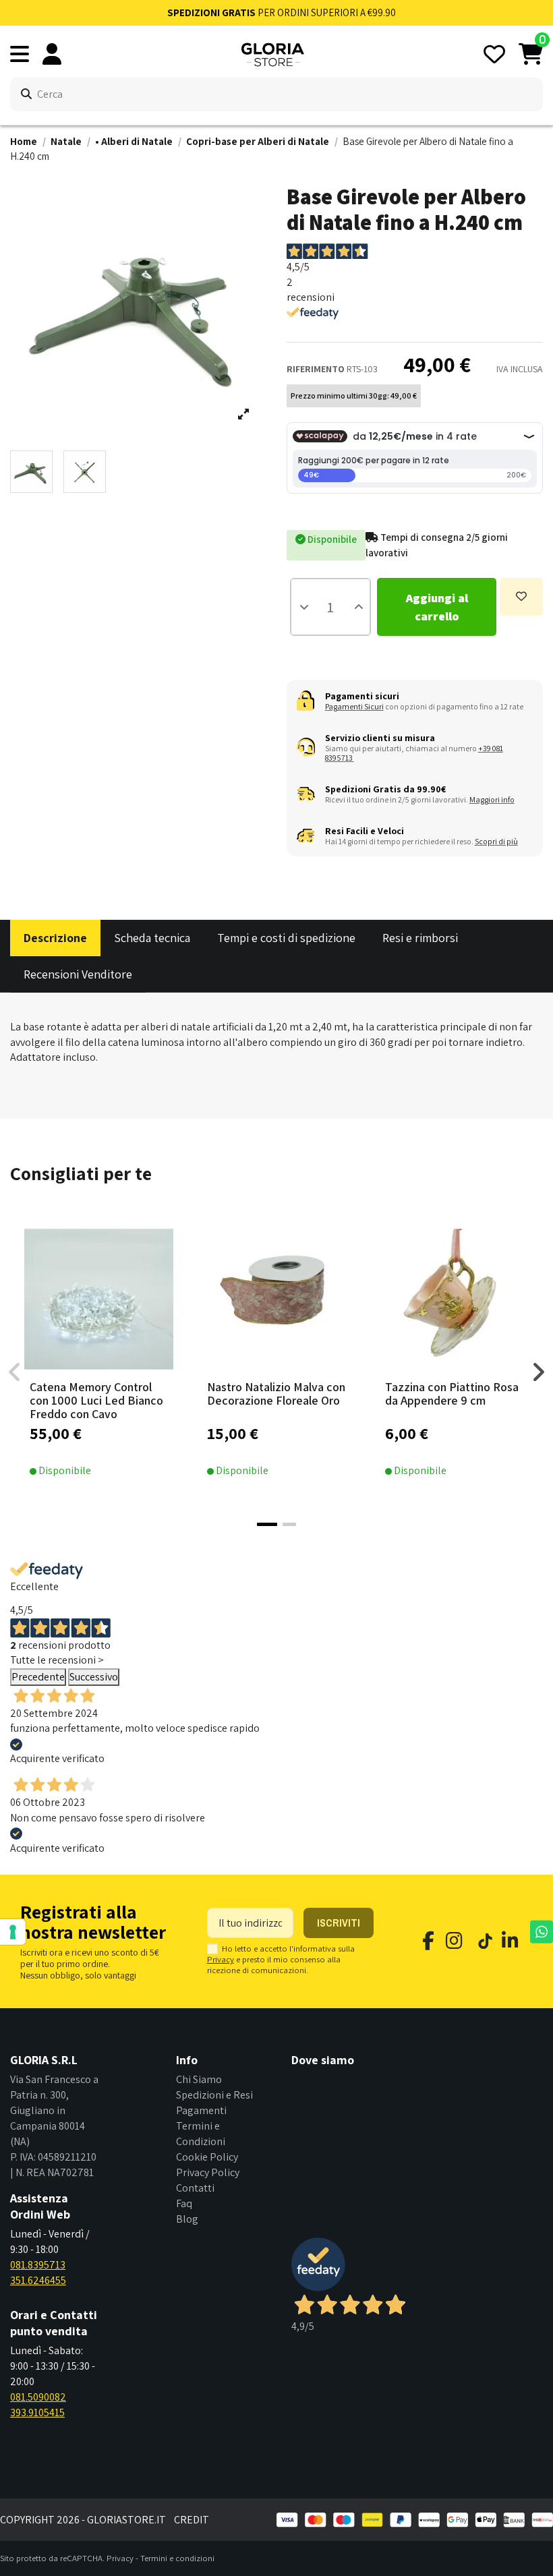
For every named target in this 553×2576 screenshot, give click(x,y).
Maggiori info (492, 799)
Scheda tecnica (152, 938)
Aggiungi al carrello (437, 607)
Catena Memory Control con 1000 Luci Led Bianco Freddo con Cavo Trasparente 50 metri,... (96, 1407)
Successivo (94, 1677)
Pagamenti (201, 2110)
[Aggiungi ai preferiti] (521, 597)
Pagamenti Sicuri (354, 706)
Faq (184, 2203)
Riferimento (316, 369)
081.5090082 (38, 2397)
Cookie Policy (207, 2157)
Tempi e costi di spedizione (286, 938)
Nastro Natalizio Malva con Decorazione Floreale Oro (276, 1394)
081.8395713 (38, 2265)
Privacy (221, 1959)
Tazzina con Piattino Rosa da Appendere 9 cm (452, 1394)
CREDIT (192, 2520)
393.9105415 (37, 2412)
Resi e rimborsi (420, 938)
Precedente (38, 1677)
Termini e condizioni (177, 2558)
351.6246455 (38, 2280)
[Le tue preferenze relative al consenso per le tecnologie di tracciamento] (13, 1932)
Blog (187, 2219)
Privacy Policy (208, 2172)
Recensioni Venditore (78, 974)
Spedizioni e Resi (214, 2095)
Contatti (195, 2188)
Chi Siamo (199, 2079)
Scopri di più (496, 841)
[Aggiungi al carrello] (119, 1370)
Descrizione (55, 938)
